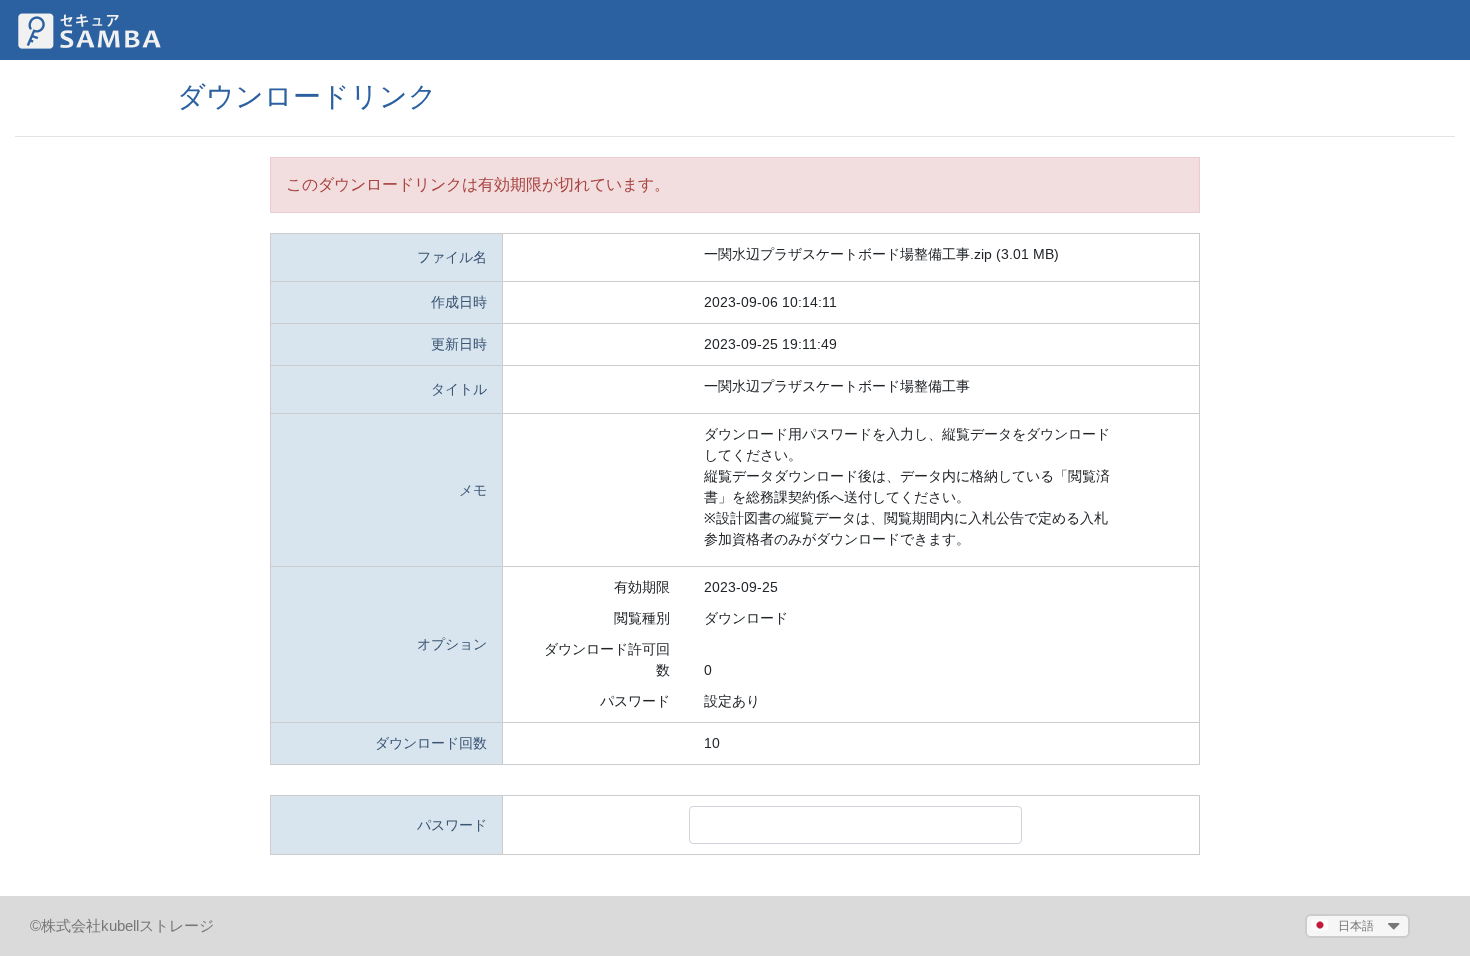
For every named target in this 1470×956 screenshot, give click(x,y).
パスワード (635, 701)
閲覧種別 (642, 618)
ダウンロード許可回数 (607, 659)
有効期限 (642, 587)
